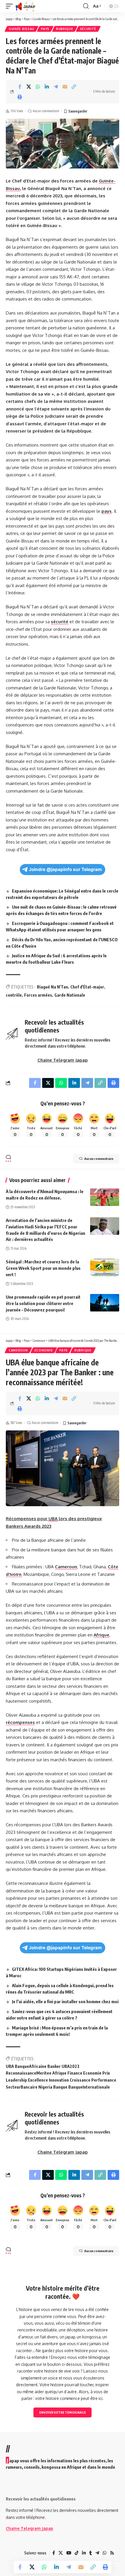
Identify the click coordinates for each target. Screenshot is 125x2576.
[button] (11, 6)
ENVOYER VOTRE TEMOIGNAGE (63, 2412)
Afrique (101, 1635)
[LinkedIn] (84, 2553)
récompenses (20, 1722)
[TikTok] (77, 2553)
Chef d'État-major (87, 987)
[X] (61, 2553)
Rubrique (65, 29)
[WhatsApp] (105, 2553)
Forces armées (38, 995)
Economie (44, 1350)
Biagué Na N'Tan (52, 987)
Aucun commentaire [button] (99, 1159)
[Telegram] (97, 2553)
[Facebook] (54, 2553)
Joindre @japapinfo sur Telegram (65, 869)
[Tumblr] (91, 2553)
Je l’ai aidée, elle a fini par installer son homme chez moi (65, 2001)
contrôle (14, 995)
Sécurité (88, 29)
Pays (45, 29)
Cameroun (18, 1350)
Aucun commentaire (46, 111)
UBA (53, 1519)
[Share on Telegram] (56, 87)
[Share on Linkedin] (47, 87)
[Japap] (25, 6)
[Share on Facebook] (20, 87)
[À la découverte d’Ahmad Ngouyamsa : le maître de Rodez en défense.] (105, 1197)
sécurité (60, 622)
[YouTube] (69, 2553)
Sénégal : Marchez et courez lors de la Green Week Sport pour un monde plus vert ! (43, 1268)
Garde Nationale (70, 995)
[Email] (65, 87)
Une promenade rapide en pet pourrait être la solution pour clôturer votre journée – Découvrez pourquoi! (43, 1303)
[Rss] (112, 2553)
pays (107, 511)
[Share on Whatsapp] (38, 87)
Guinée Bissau (22, 29)
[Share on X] (29, 87)
